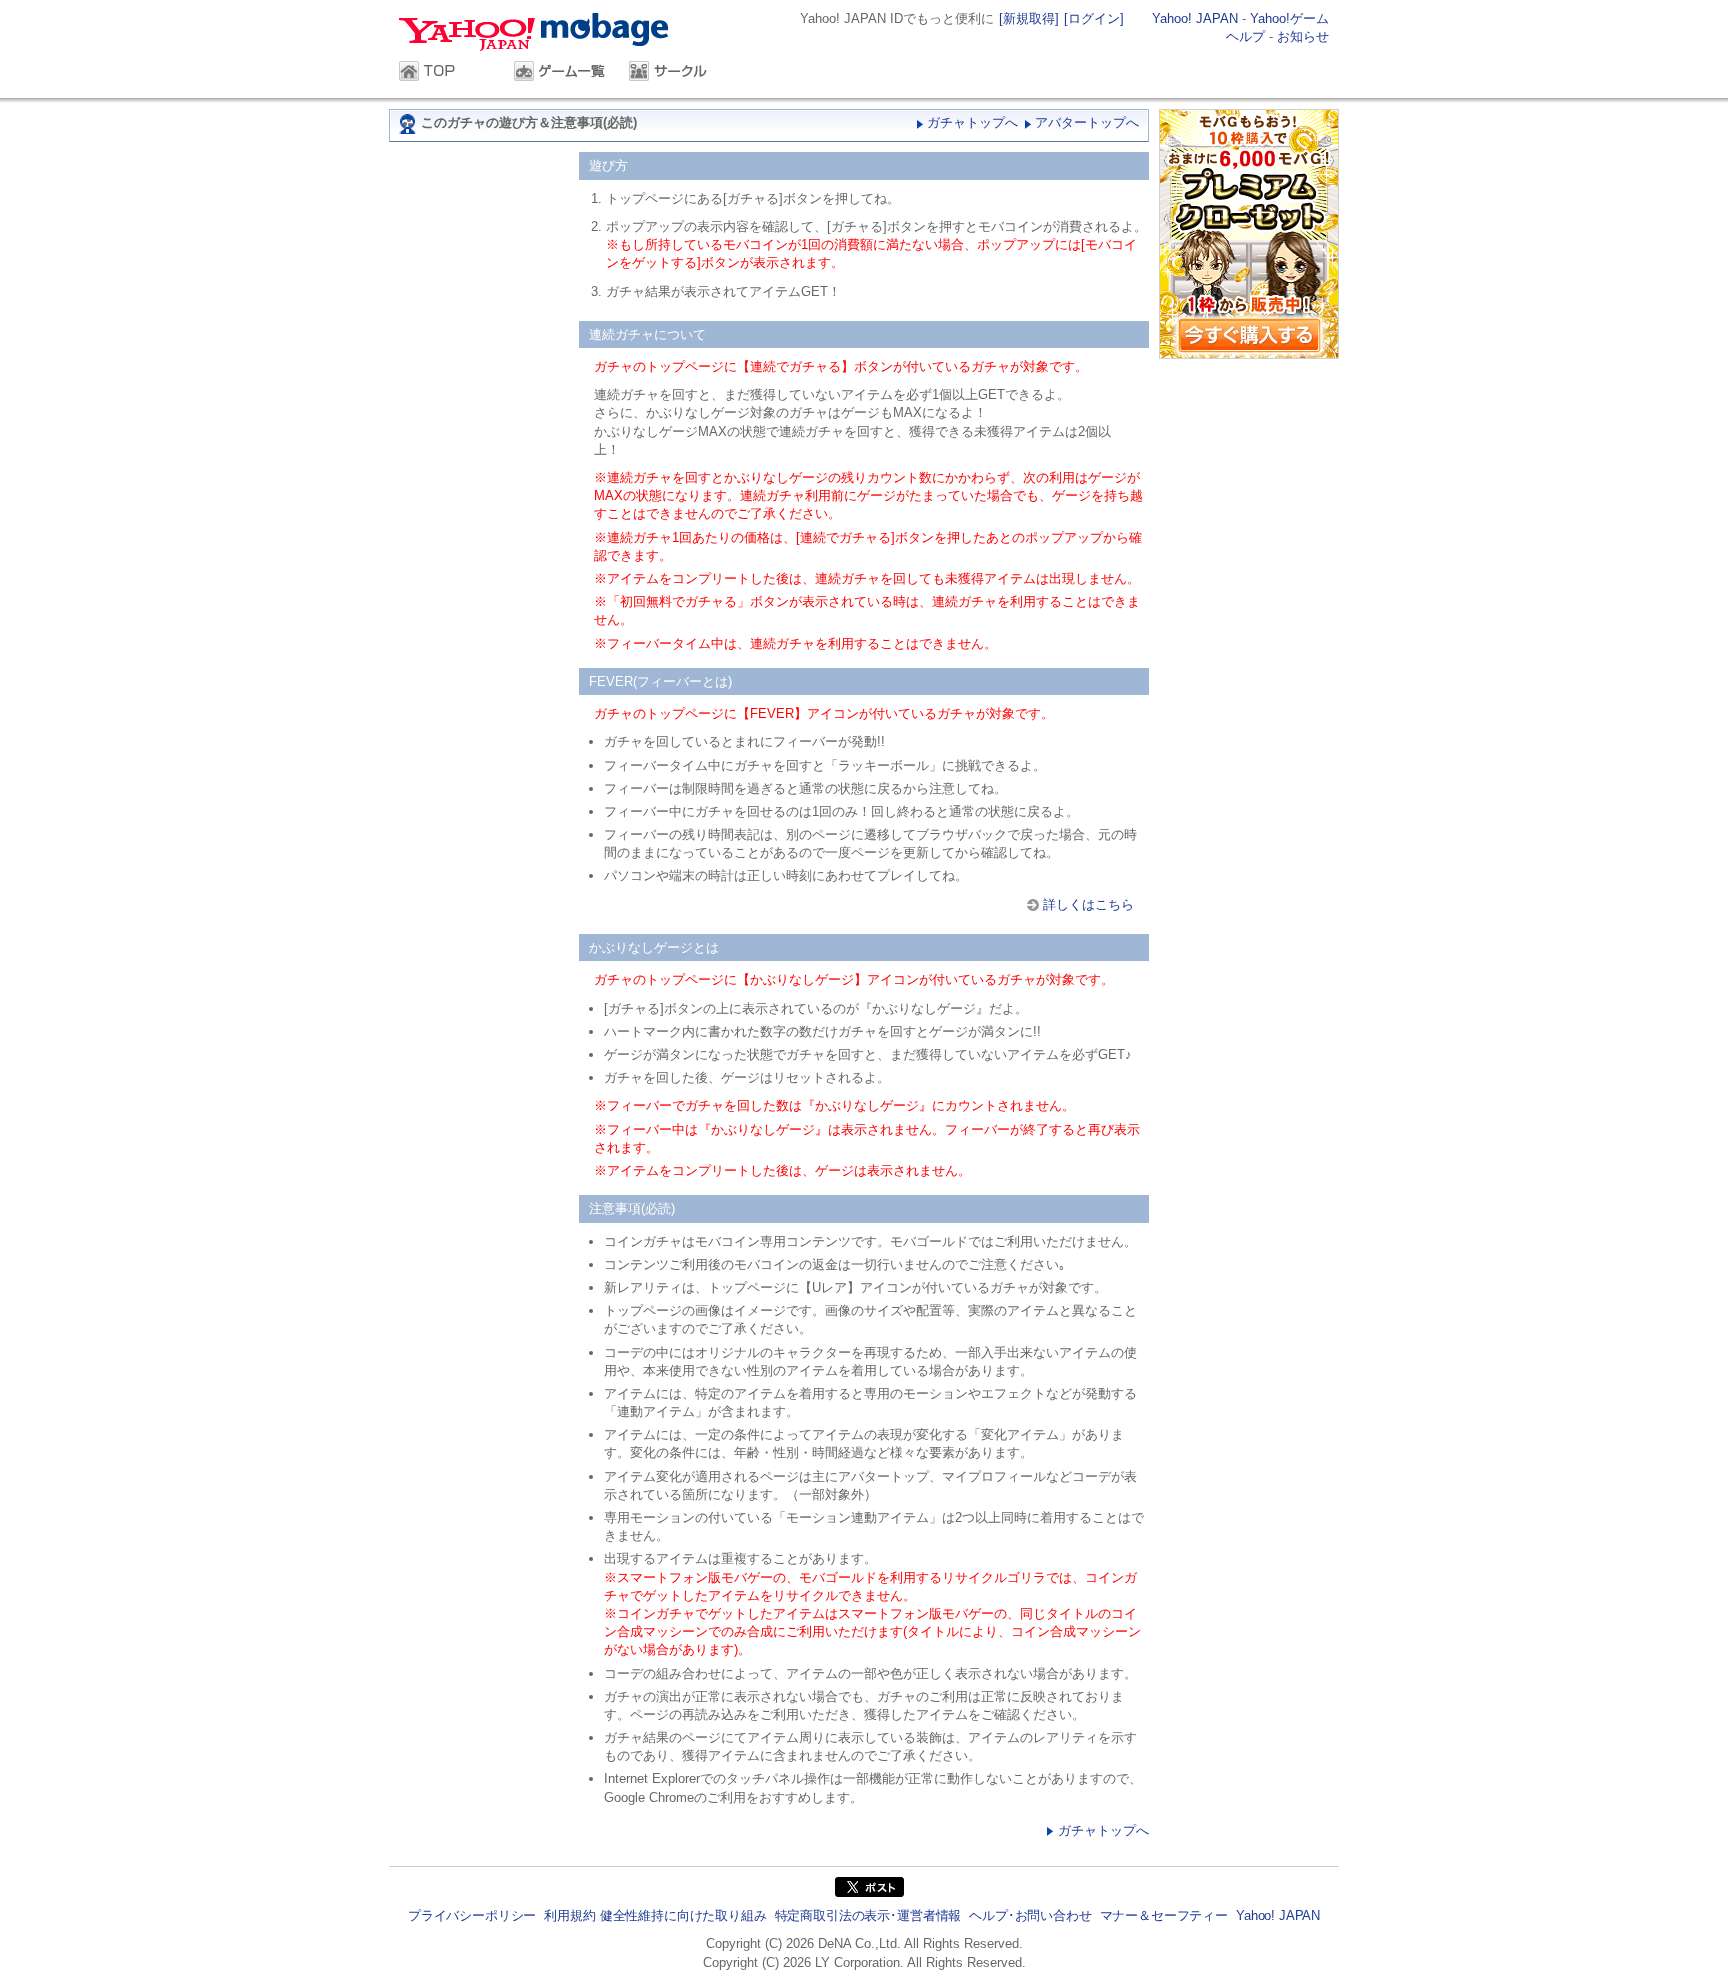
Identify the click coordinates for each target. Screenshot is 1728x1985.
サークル (676, 73)
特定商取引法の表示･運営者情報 (868, 1915)
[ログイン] (1094, 18)
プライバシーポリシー (472, 1915)
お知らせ (1303, 36)
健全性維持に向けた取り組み (683, 1915)
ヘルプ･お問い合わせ (1030, 1915)
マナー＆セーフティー (1164, 1915)
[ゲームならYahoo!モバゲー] (540, 34)
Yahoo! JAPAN (1195, 18)
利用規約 (569, 1915)
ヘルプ (1245, 36)
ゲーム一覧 (561, 73)
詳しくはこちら (1088, 904)
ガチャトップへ (972, 122)
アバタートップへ (1087, 122)
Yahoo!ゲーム (1289, 18)
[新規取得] (1029, 18)
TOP (446, 73)
